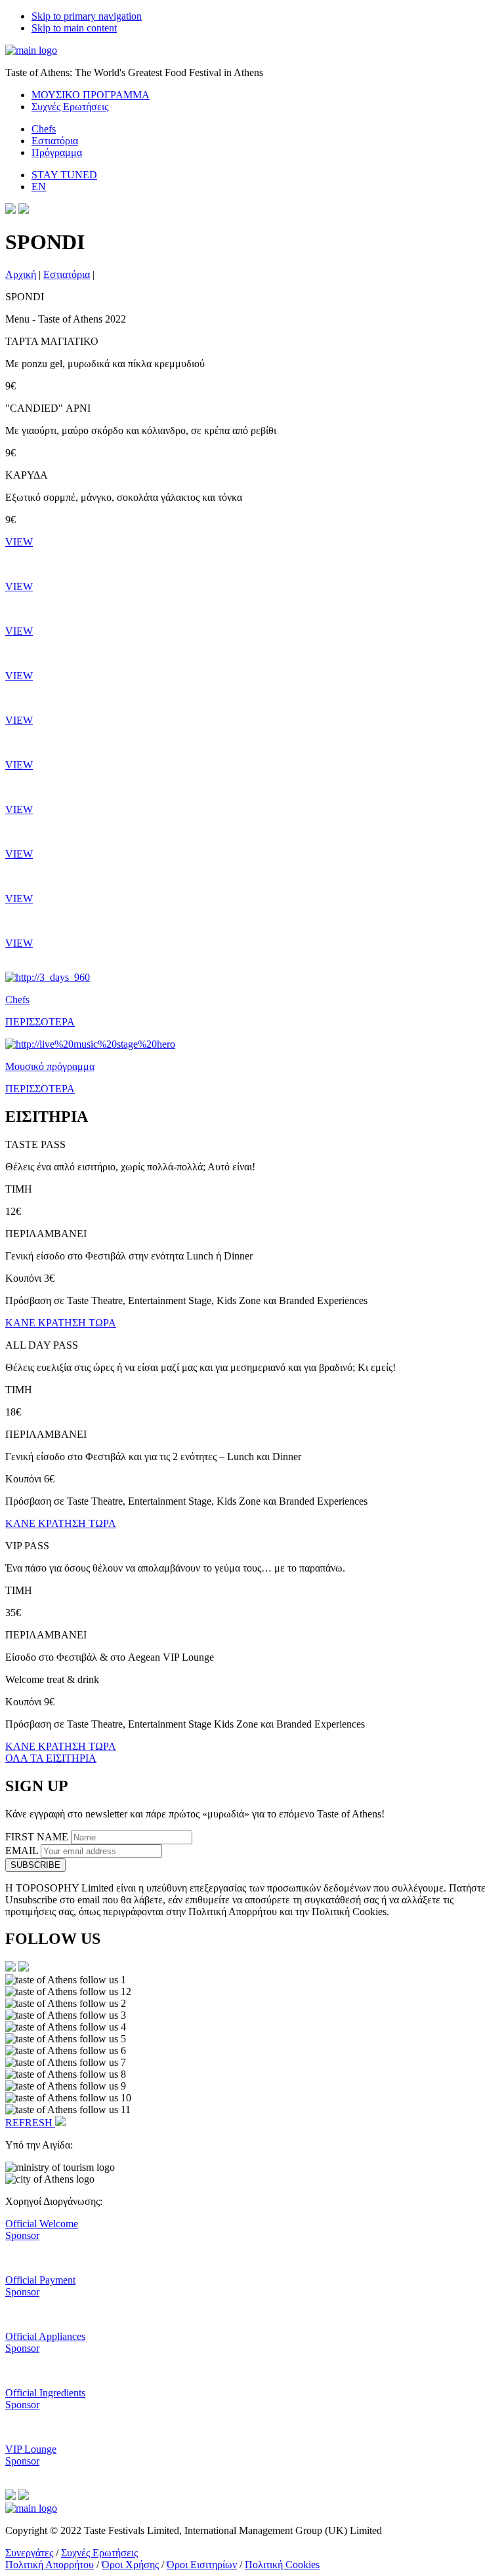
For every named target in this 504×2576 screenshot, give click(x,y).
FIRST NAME (38, 1837)
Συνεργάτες (29, 2553)
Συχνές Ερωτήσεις (70, 107)
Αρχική (21, 274)
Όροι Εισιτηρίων (202, 2565)
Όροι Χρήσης (130, 2565)
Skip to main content (74, 28)
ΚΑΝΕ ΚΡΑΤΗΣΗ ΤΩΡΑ (61, 1323)
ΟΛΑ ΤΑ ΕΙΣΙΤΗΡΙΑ (51, 1758)
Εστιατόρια (55, 141)
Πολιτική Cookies (282, 2565)
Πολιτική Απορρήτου (50, 2565)
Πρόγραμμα (57, 152)
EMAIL (23, 1851)
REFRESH (30, 2123)
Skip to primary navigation (87, 16)
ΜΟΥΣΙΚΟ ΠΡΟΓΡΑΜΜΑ (91, 95)
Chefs (44, 129)
